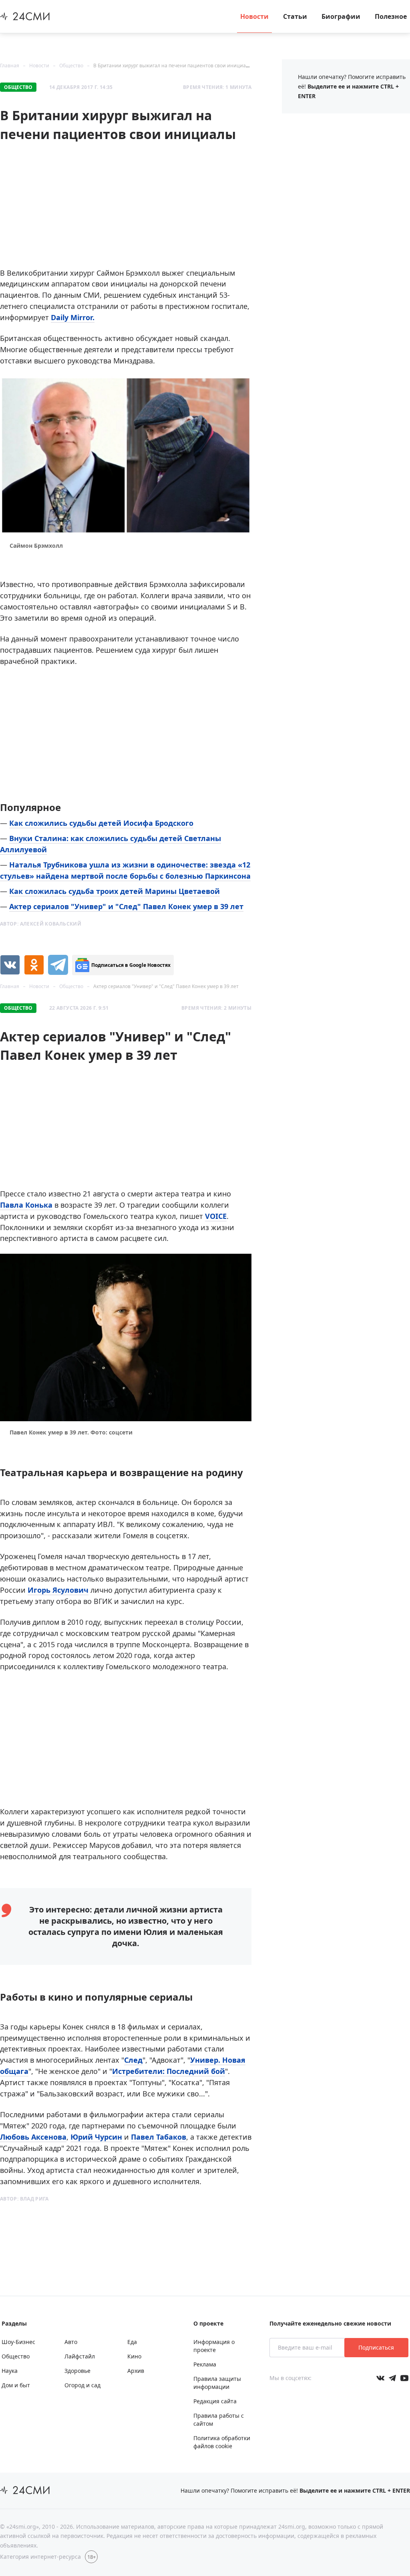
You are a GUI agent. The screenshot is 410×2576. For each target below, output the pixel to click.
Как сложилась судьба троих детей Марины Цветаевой (115, 891)
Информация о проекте (214, 2346)
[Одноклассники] (34, 965)
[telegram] (58, 965)
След (133, 2060)
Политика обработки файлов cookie (222, 2442)
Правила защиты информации (217, 2383)
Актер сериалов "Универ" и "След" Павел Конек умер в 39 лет (126, 906)
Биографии (341, 16)
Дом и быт (16, 2385)
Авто (71, 2342)
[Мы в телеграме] (392, 2378)
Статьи (295, 16)
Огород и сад (82, 2385)
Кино (134, 2356)
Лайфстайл (80, 2356)
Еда (132, 2342)
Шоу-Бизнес (18, 2342)
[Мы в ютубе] (404, 2378)
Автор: (41, 924)
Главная (10, 66)
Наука (10, 2371)
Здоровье (77, 2371)
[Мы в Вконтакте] (380, 2378)
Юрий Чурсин (96, 2137)
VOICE (216, 1216)
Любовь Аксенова (33, 2137)
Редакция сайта (215, 2401)
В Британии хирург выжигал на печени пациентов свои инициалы (173, 66)
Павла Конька (26, 1205)
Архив (136, 2371)
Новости (254, 16)
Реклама (205, 2364)
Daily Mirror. (73, 317)
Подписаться (376, 2347)
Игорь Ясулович (58, 1590)
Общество (71, 66)
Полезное (391, 16)
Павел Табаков (159, 2137)
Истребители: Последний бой (169, 2071)
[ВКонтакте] (10, 965)
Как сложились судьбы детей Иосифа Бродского (101, 823)
